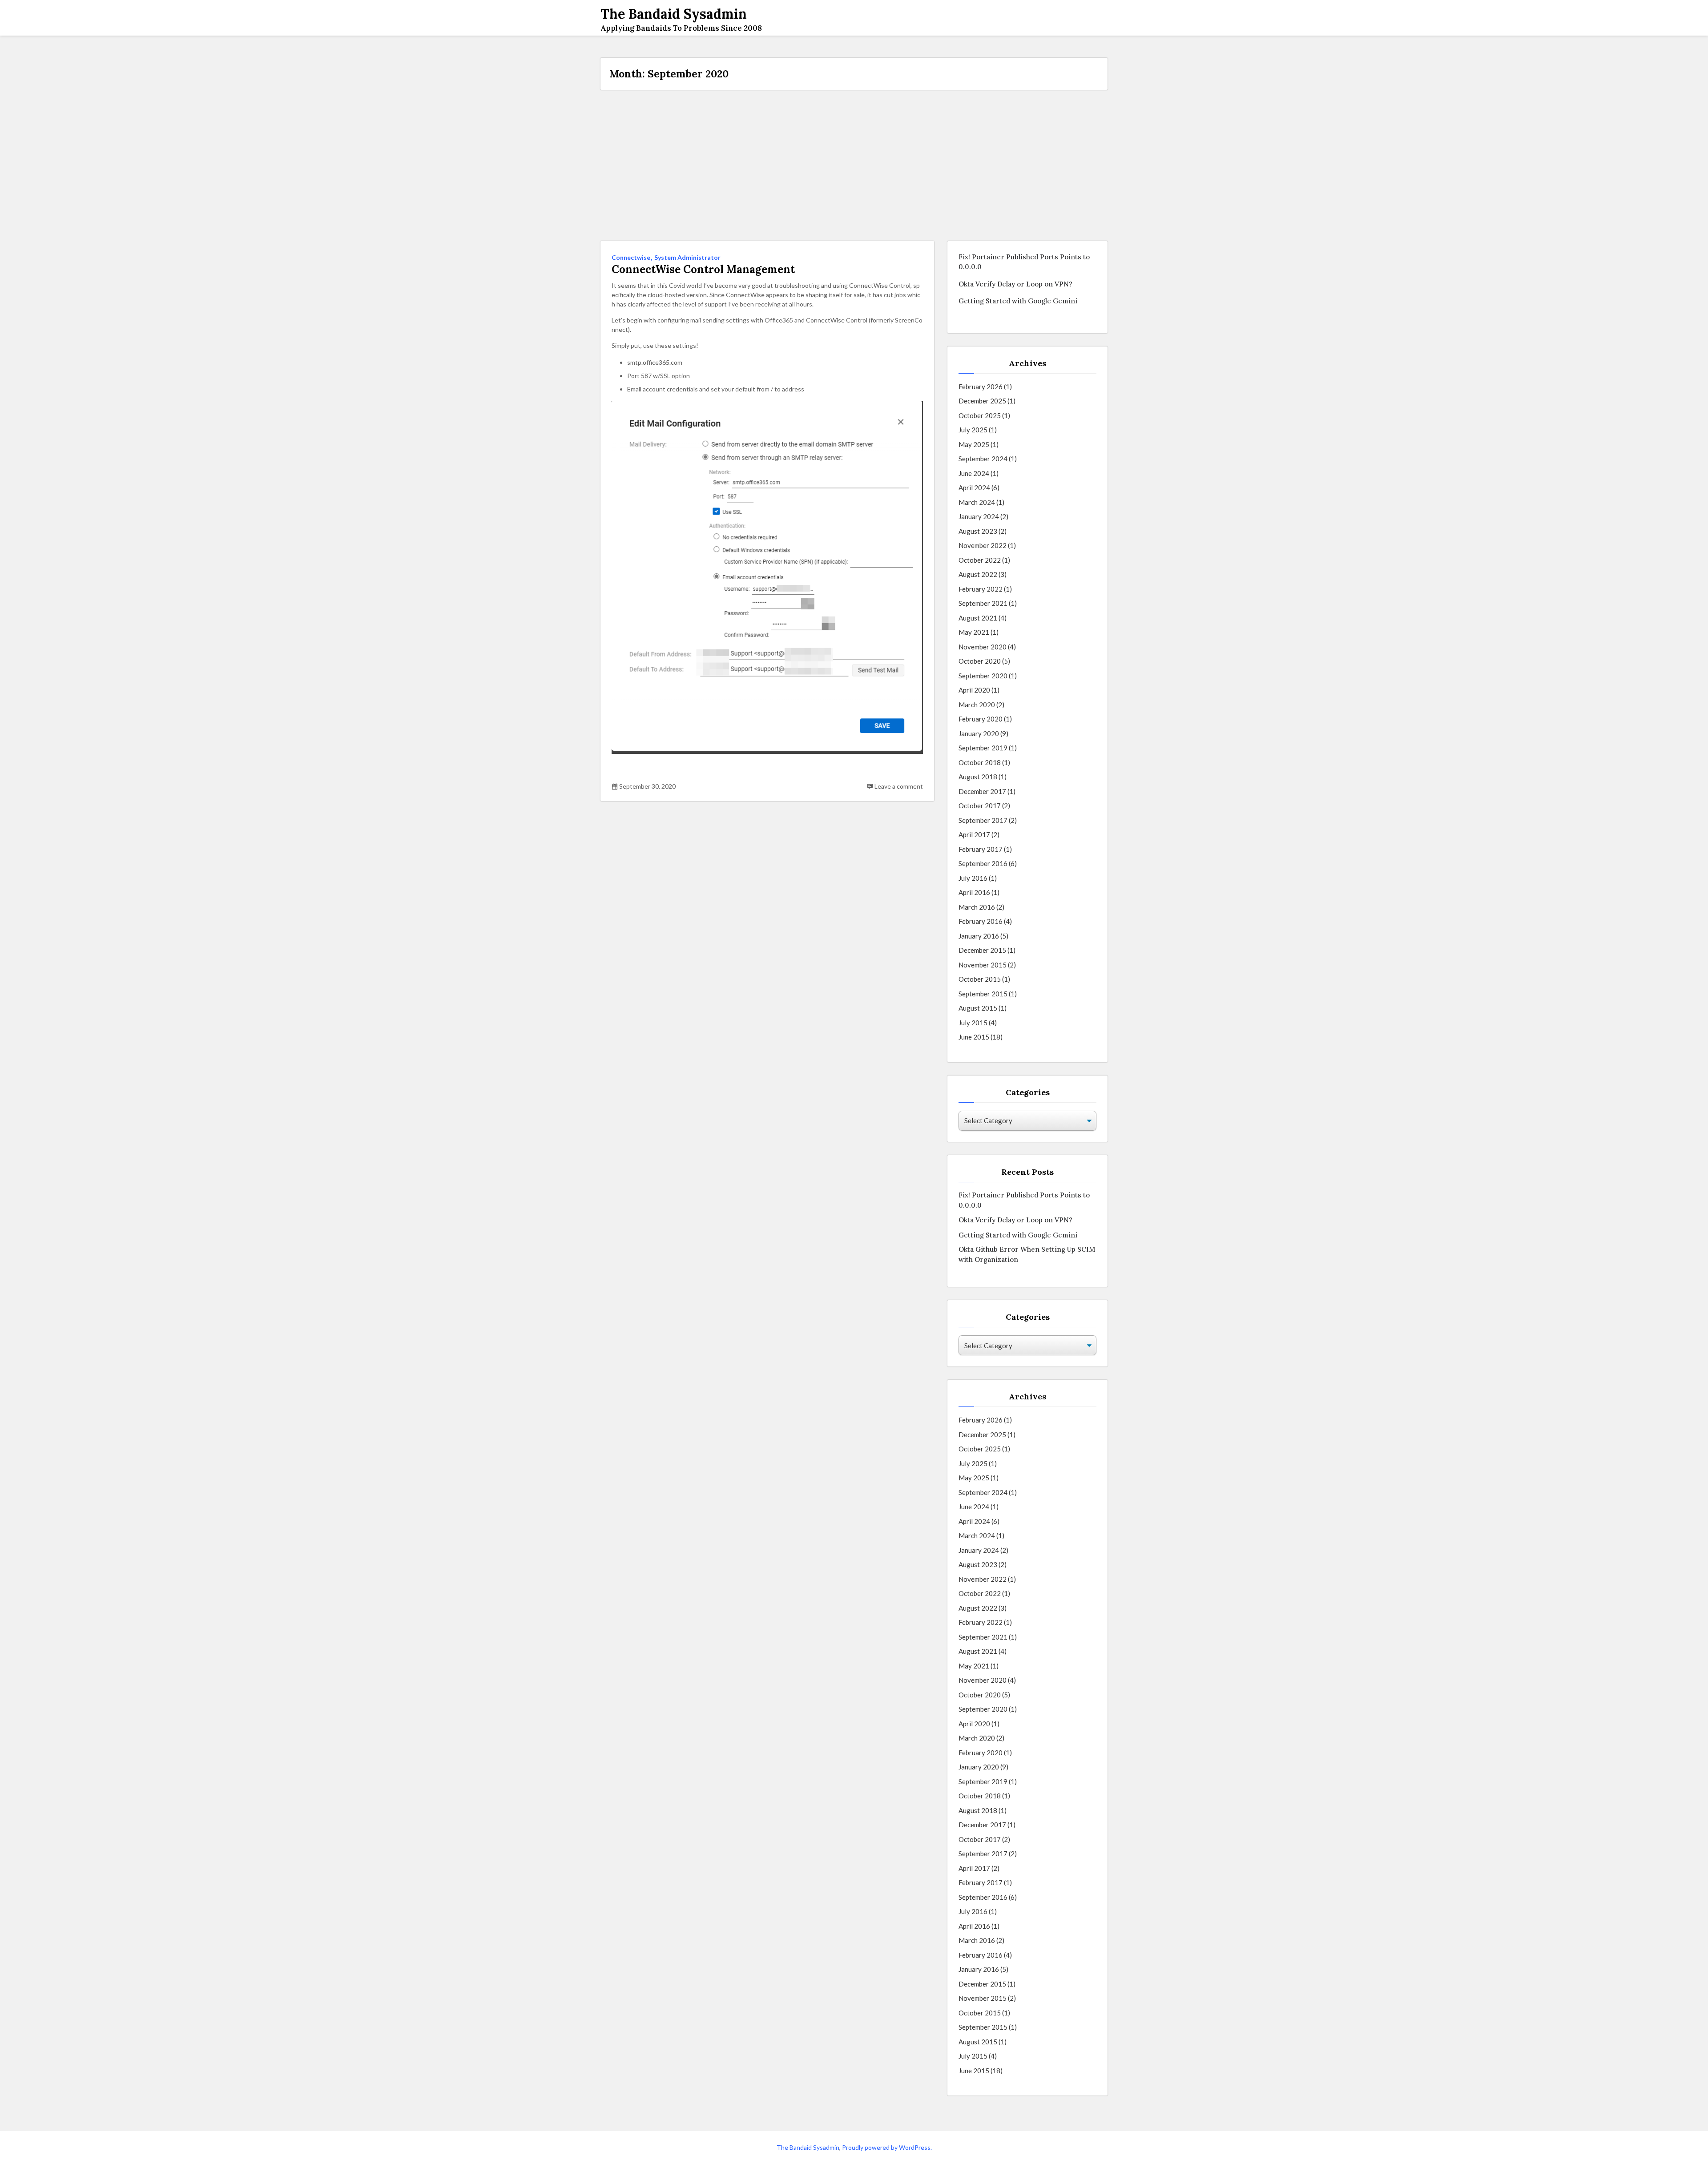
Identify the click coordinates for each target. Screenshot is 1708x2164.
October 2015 (980, 979)
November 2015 (983, 965)
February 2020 (981, 719)
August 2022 (978, 574)
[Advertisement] (854, 165)
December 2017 (982, 791)
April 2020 (974, 690)
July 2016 (973, 878)
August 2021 (978, 618)
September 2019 (983, 748)
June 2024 (974, 473)
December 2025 (982, 401)
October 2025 (980, 415)
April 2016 (974, 892)
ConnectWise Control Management (703, 270)
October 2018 (980, 762)
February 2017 (981, 849)
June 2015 (974, 1037)
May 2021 (974, 632)
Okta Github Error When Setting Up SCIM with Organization (1027, 1254)
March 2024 (977, 502)
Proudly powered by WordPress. (887, 2147)
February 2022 (981, 589)
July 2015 (973, 1023)
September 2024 (983, 459)
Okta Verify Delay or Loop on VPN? (1015, 284)
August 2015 (978, 1008)
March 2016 (977, 907)
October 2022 (980, 560)
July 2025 (973, 430)
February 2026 (981, 387)
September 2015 (983, 994)
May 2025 (974, 444)
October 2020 (980, 661)
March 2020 (977, 705)
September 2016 (983, 863)
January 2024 (979, 516)
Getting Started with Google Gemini (1018, 301)
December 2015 (982, 950)
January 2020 (979, 733)
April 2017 (974, 834)
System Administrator (687, 257)
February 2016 (981, 921)
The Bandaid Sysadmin (808, 2147)
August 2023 (978, 531)
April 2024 (974, 488)
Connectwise (631, 257)
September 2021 (983, 603)
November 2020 (983, 647)
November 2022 (983, 545)
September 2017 (983, 820)
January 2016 (979, 936)
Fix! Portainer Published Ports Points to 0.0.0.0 (1024, 262)
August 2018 (978, 777)
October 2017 (980, 806)
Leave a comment (899, 786)
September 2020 (983, 676)
